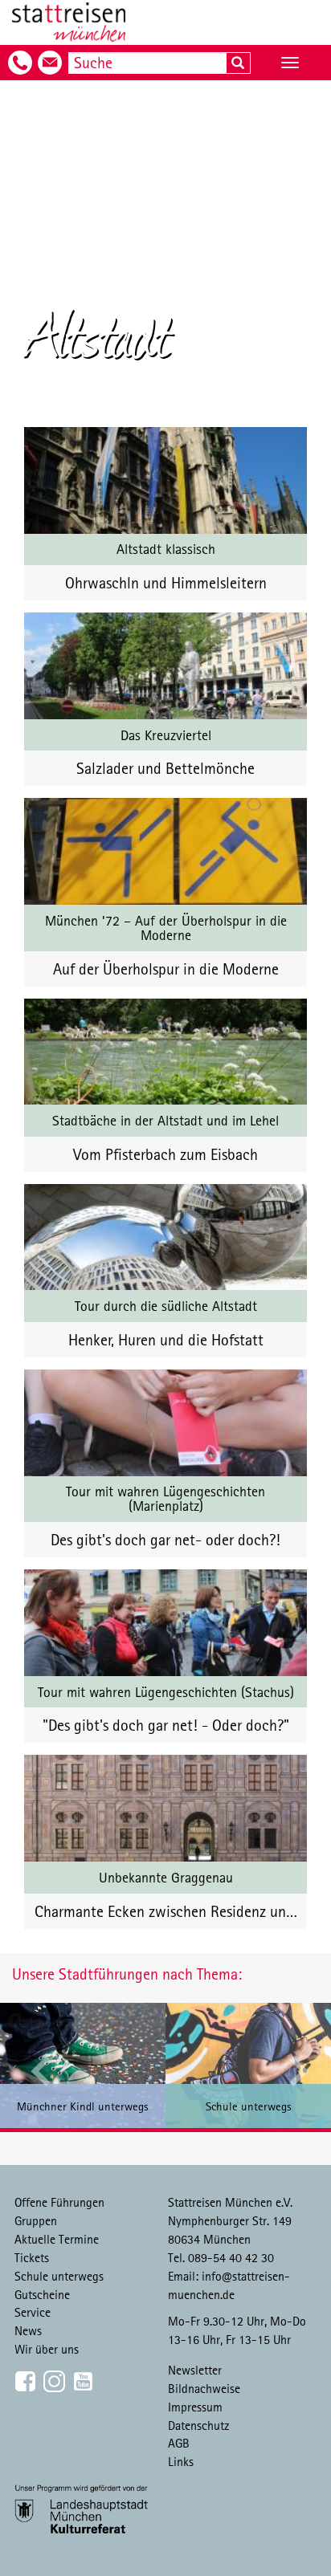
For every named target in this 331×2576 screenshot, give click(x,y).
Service (33, 2312)
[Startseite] (69, 22)
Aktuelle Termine (57, 2239)
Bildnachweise (204, 2388)
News (28, 2330)
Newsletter (195, 2370)
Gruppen (36, 2220)
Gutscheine (42, 2294)
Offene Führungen (59, 2202)
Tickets (32, 2257)
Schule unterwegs (59, 2276)
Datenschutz (199, 2425)
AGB (179, 2443)
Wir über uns (47, 2349)
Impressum (195, 2407)
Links (181, 2461)
